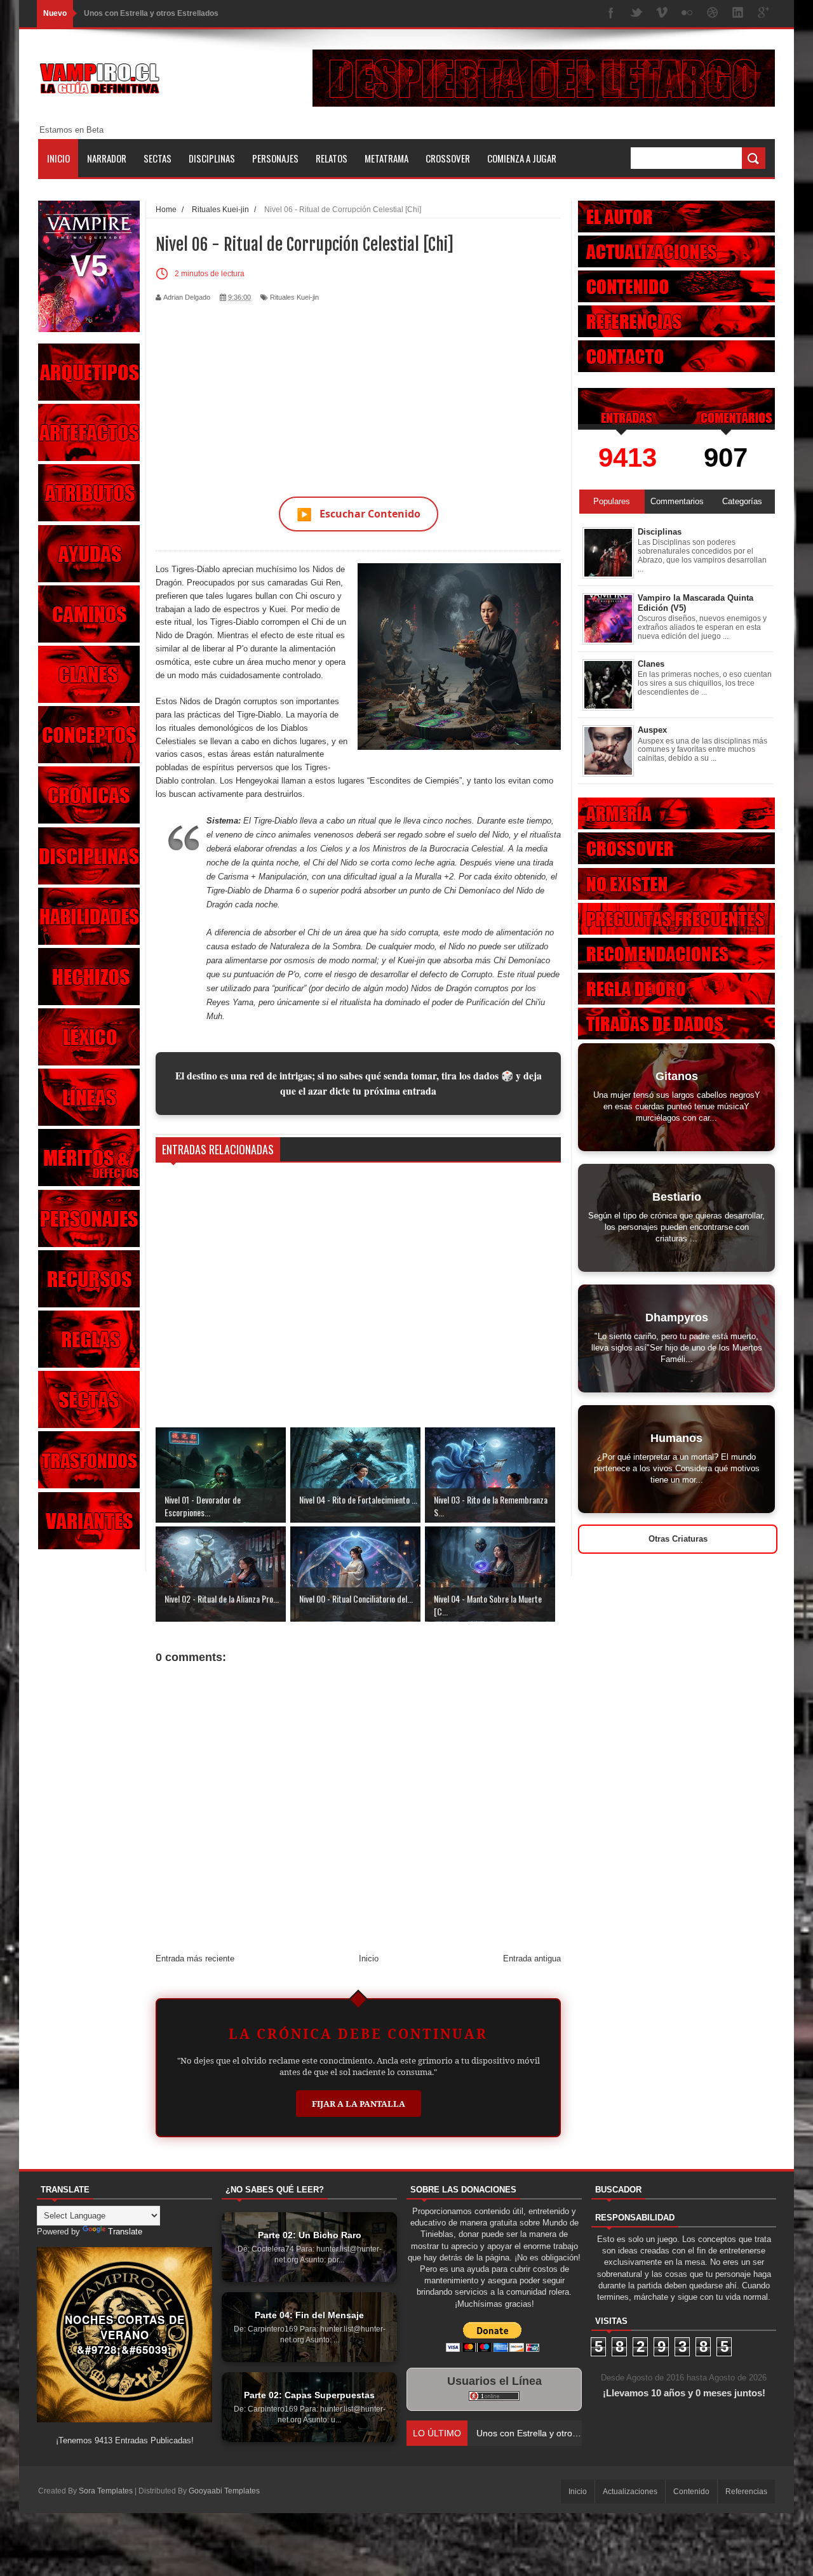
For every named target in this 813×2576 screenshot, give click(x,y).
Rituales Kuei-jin (294, 297)
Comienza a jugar (522, 158)
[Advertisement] (358, 392)
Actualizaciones (630, 2492)
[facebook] (611, 14)
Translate (125, 2232)
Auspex (652, 730)
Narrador (107, 158)
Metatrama (386, 158)
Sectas (158, 158)
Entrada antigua (532, 1959)
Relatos (332, 158)
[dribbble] (713, 14)
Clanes (651, 664)
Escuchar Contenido (359, 514)
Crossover (448, 158)
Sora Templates (106, 2491)
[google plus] (763, 14)
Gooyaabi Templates (224, 2491)
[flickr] (687, 14)
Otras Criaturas (678, 1539)
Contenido (691, 2492)
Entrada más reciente (195, 1959)
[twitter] (636, 14)
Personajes (275, 158)
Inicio (58, 158)
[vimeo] (662, 14)
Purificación (488, 1002)
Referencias (746, 2492)
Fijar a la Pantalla (359, 2104)
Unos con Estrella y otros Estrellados (151, 13)
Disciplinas (212, 158)
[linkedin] (738, 14)
